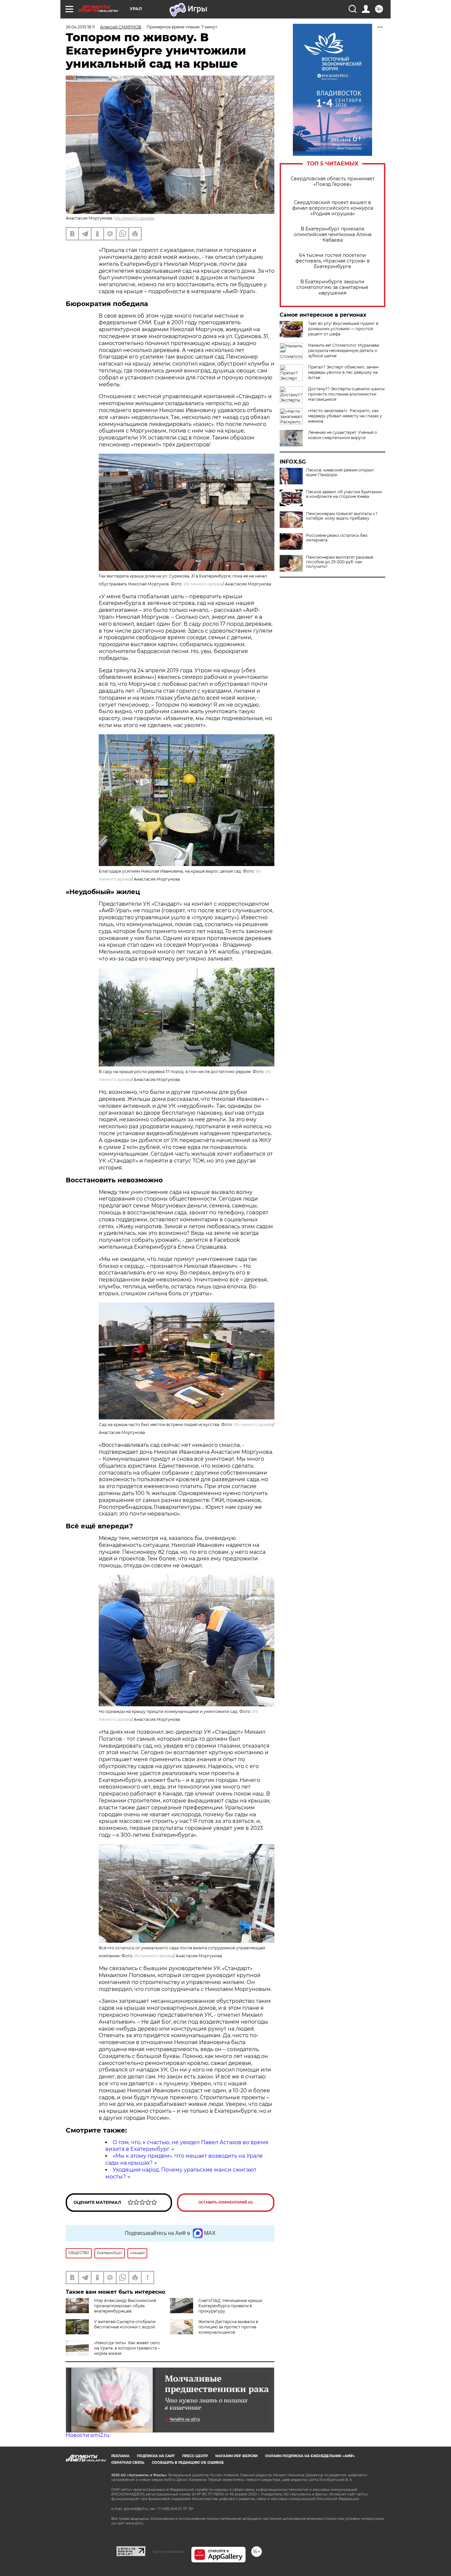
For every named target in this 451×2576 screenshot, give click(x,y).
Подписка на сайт (156, 2456)
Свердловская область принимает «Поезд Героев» (333, 182)
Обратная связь (128, 2463)
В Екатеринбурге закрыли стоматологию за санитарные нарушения (332, 287)
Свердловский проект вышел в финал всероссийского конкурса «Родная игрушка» (333, 208)
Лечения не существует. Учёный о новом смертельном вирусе (343, 435)
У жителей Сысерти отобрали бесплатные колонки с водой (125, 2324)
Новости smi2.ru (88, 2435)
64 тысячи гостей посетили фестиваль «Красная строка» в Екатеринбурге (333, 261)
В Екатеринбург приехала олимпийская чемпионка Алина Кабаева (333, 235)
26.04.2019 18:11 (80, 27)
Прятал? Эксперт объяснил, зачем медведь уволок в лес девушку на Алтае (343, 372)
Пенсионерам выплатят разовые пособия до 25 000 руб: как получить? (340, 562)
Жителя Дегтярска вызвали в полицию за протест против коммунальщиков (228, 2327)
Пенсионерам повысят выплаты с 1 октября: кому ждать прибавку (342, 516)
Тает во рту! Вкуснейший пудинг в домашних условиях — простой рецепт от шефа (343, 329)
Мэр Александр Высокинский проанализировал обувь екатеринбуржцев (125, 2306)
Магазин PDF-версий (236, 2456)
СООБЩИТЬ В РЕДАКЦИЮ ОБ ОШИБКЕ (188, 2463)
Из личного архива (135, 218)
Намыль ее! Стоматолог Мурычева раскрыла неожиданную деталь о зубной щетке (344, 350)
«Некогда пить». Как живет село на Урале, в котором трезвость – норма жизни (127, 2348)
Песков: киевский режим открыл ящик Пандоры (340, 472)
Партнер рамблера (168, 2552)
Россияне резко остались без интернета (337, 538)
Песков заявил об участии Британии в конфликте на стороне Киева (344, 494)
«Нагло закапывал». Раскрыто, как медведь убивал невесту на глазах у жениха (345, 416)
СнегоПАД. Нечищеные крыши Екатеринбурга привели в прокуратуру (230, 2306)
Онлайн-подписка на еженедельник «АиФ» (310, 2456)
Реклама (120, 2456)
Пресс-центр (195, 2456)
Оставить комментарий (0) (226, 2202)
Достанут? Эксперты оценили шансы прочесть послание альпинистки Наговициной (346, 394)
